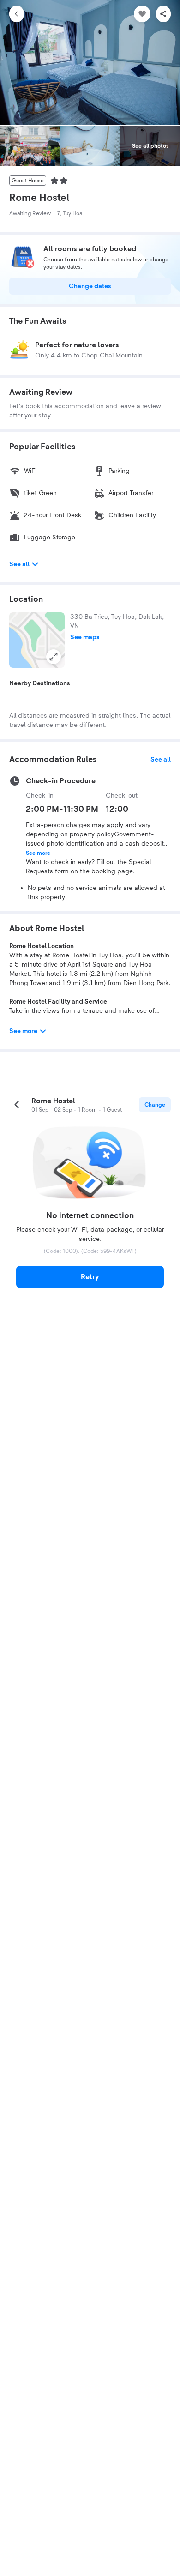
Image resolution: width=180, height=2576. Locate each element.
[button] (37, 640)
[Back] (17, 14)
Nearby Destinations (40, 683)
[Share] (163, 14)
